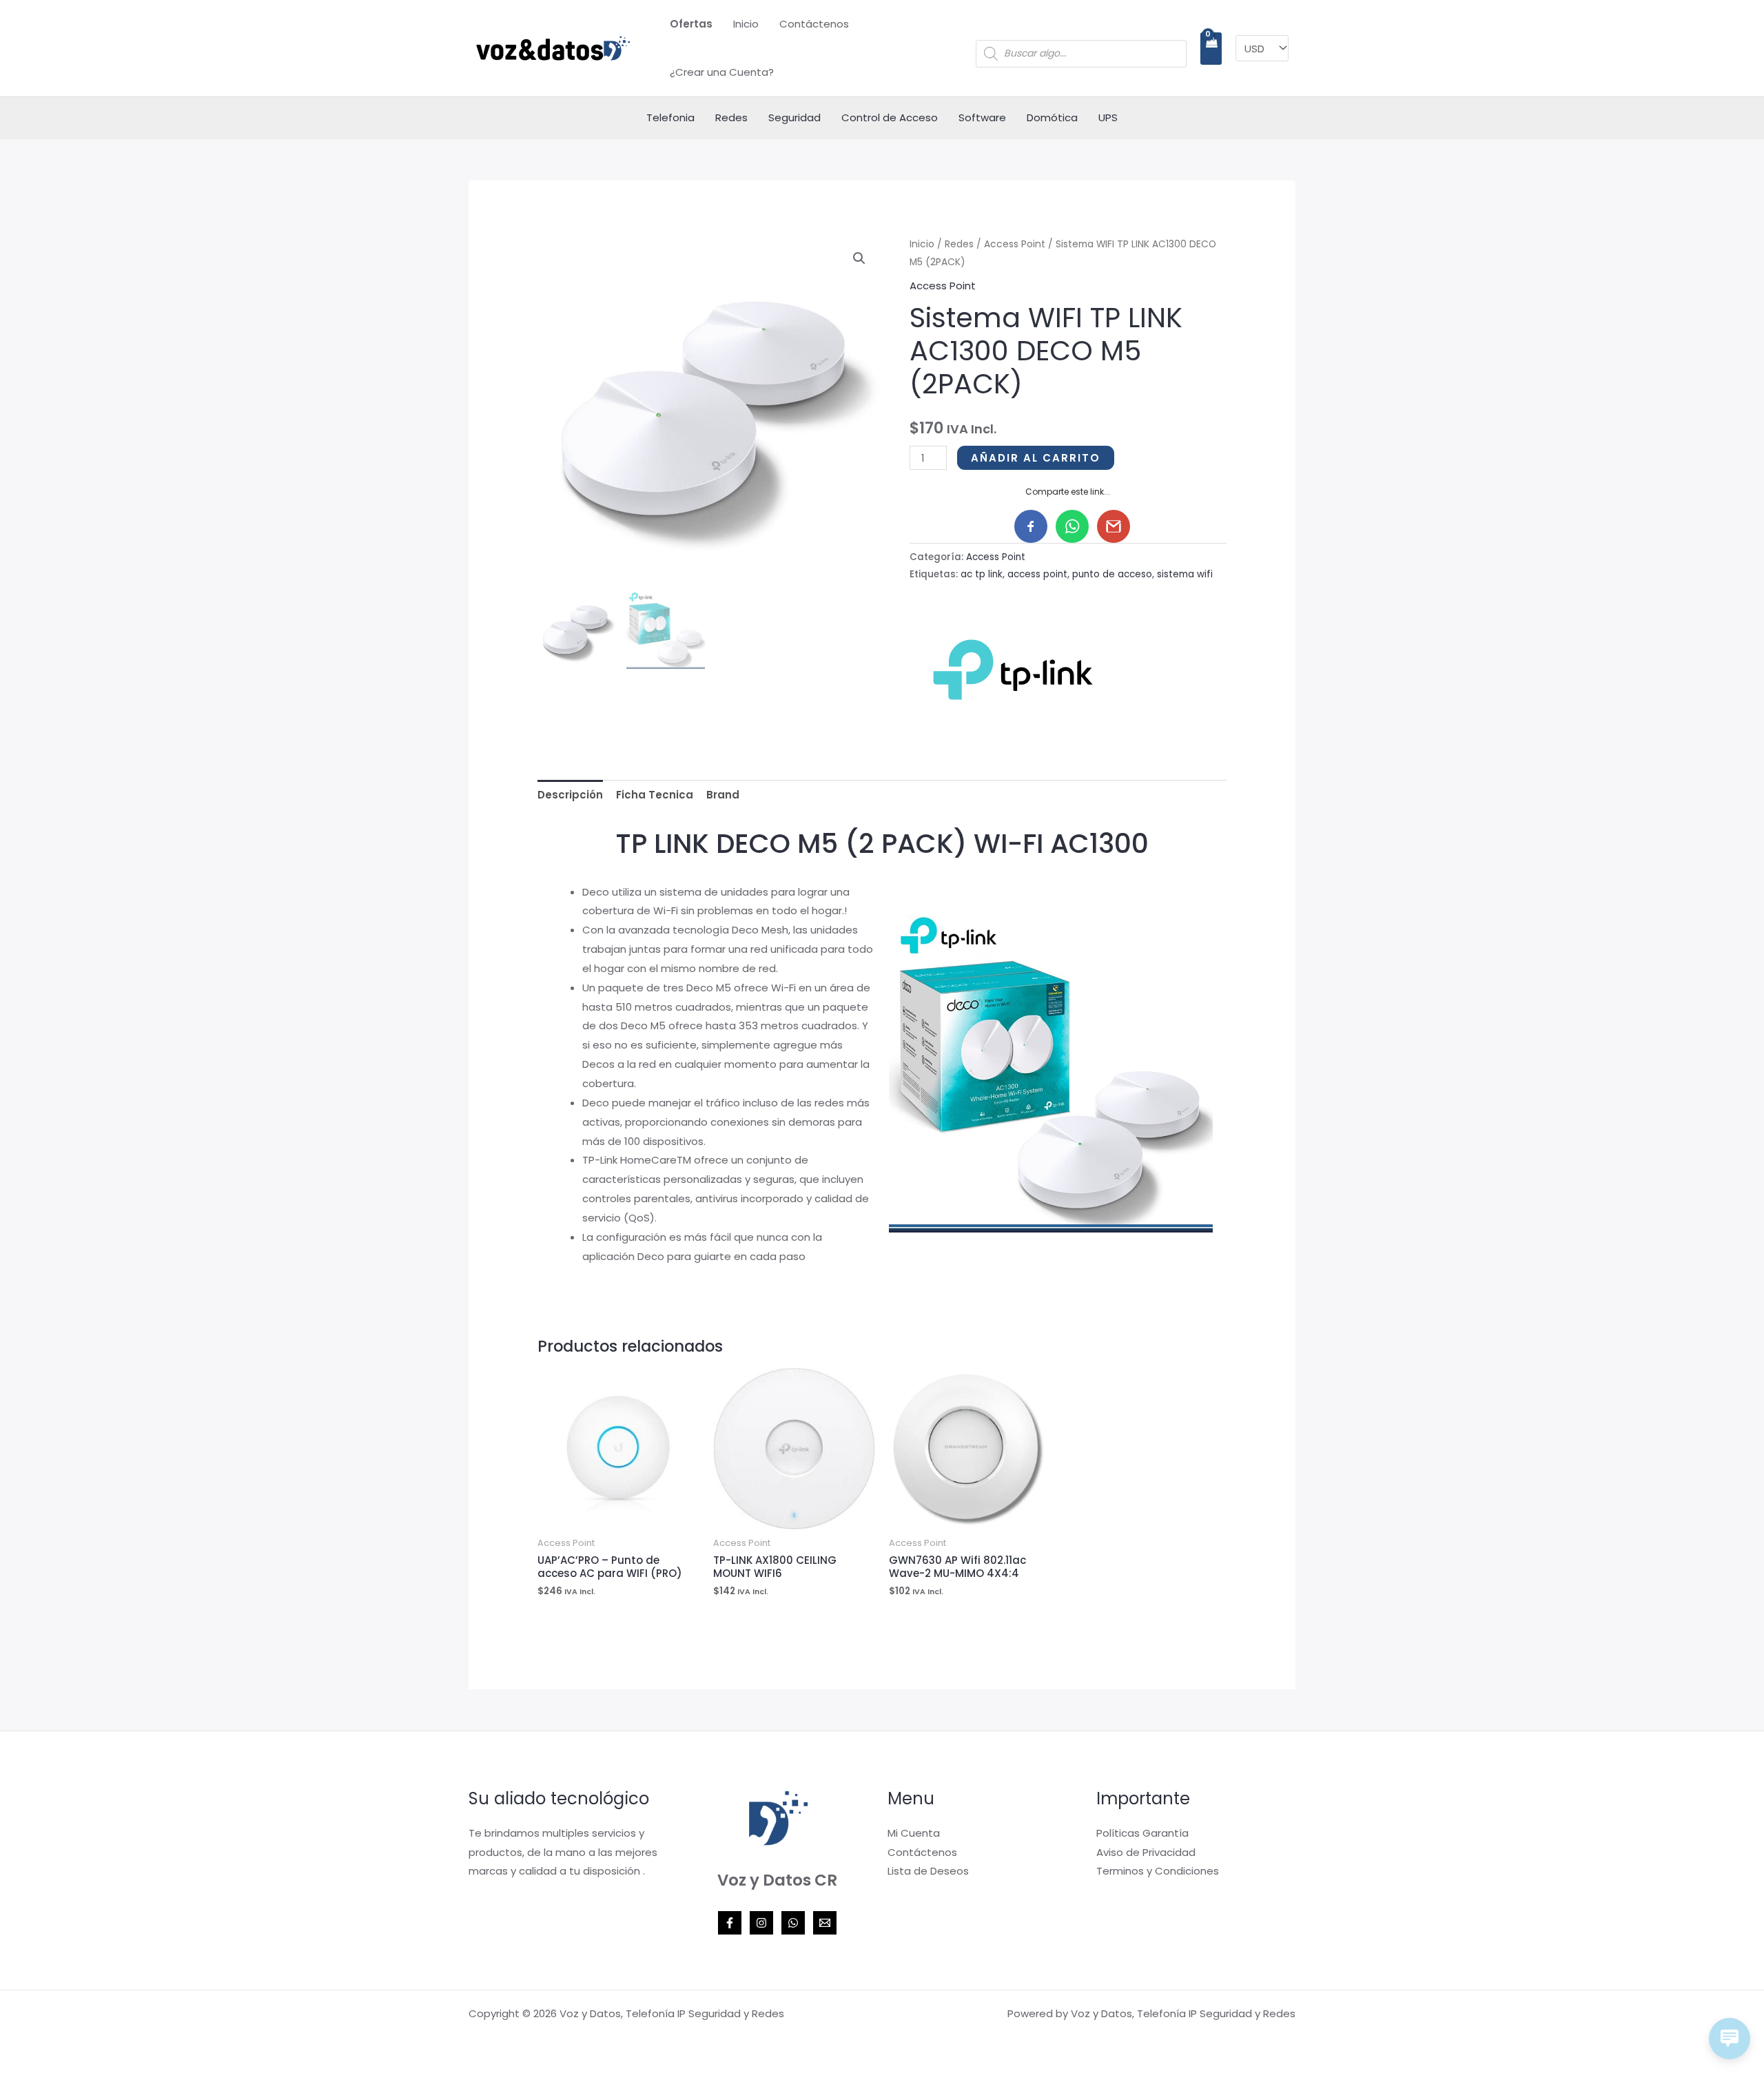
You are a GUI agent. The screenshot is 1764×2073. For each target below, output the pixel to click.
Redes (959, 244)
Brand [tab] (723, 795)
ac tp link (982, 574)
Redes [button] (731, 117)
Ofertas (691, 24)
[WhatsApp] (793, 1923)
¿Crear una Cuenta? (722, 72)
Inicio (746, 24)
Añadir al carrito (1036, 458)
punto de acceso (1112, 574)
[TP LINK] (1013, 670)
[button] (859, 258)
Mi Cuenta (914, 1833)
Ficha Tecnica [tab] (655, 795)
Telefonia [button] (670, 117)
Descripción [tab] (570, 795)
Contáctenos (814, 24)
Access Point (1015, 244)
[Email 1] (825, 1923)
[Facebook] (730, 1923)
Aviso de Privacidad (1146, 1852)
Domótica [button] (1052, 117)
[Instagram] (761, 1923)
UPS (1108, 117)
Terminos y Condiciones (1158, 1871)
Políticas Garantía (1142, 1833)
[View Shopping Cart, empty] (1211, 49)
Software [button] (982, 117)
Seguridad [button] (794, 117)
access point (1037, 574)
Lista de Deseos (928, 1871)
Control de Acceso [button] (890, 117)
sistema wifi (1185, 574)
